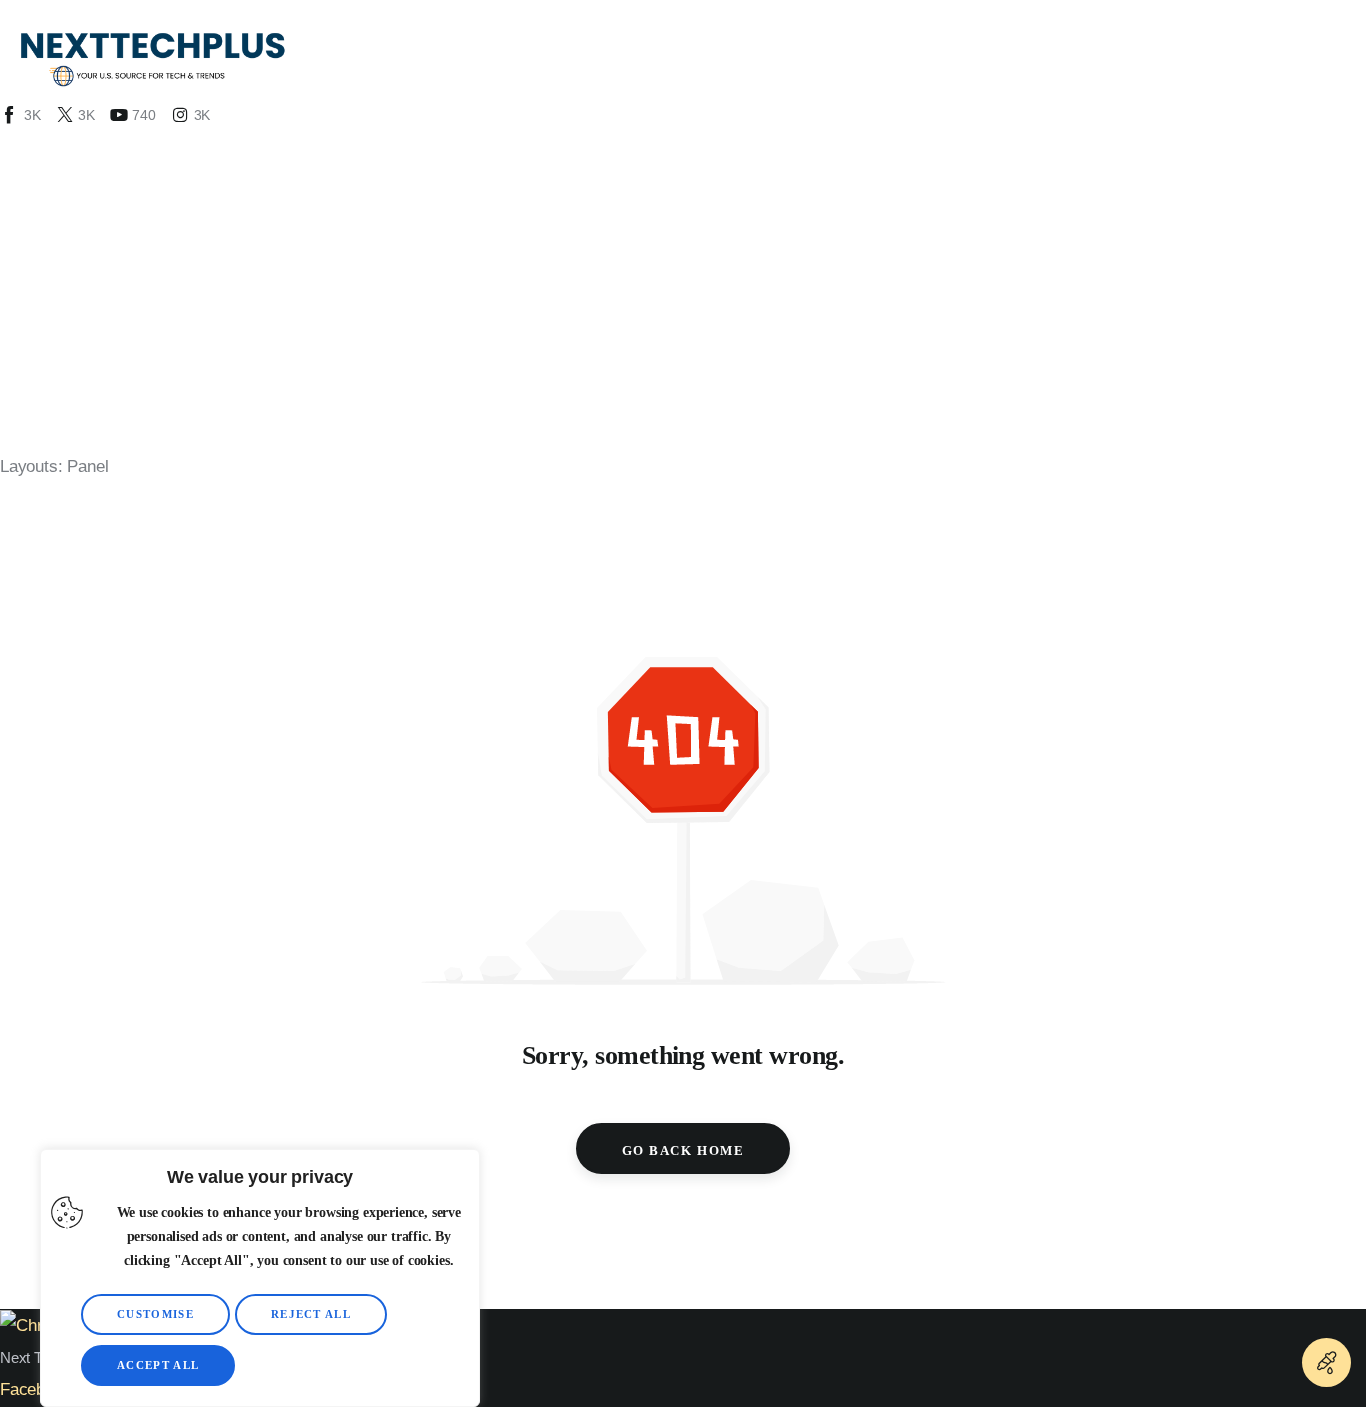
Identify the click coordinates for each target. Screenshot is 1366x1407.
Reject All (311, 1314)
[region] (260, 1278)
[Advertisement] (683, 278)
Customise (155, 1314)
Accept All (158, 1365)
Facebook (36, 1389)
